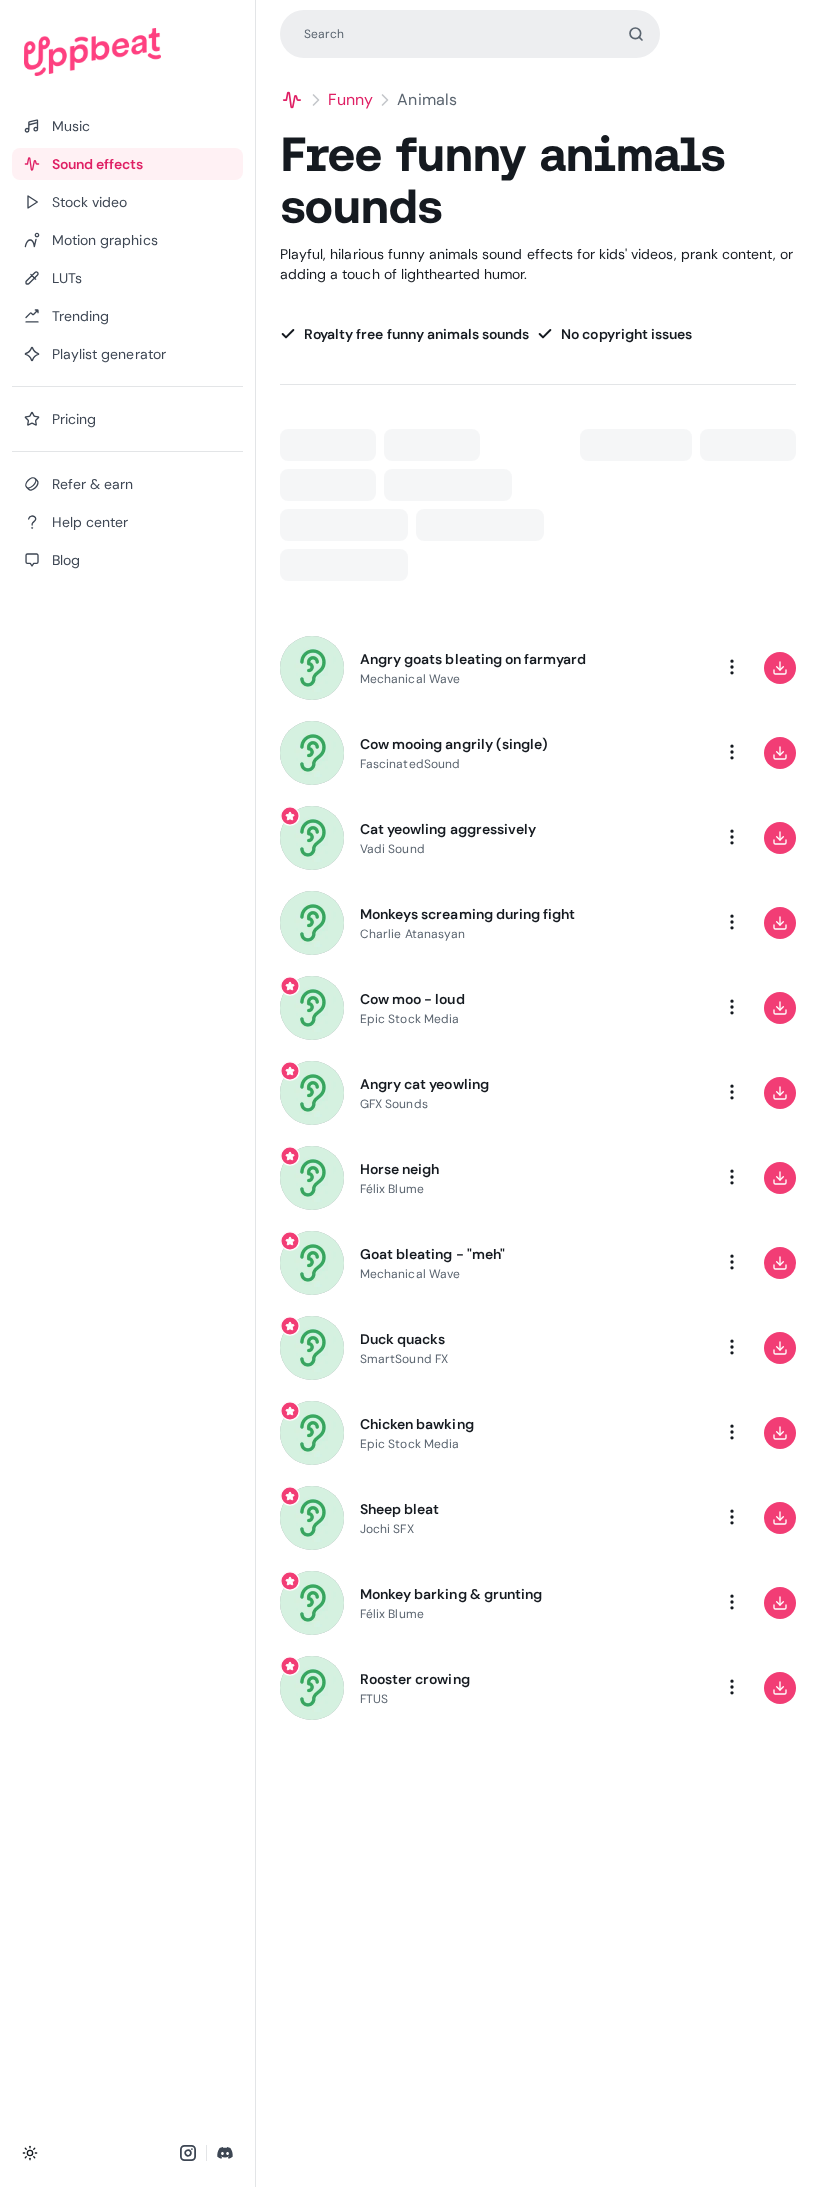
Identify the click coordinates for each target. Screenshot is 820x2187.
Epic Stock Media (409, 1019)
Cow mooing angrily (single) (454, 744)
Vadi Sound (392, 849)
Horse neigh (399, 1169)
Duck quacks (402, 1339)
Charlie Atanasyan (412, 934)
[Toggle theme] (30, 2153)
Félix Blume (392, 1189)
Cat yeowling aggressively (448, 829)
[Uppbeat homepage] (127, 52)
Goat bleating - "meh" (432, 1254)
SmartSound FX (404, 1359)
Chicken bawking (417, 1424)
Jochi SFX (387, 1529)
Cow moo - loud (412, 999)
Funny (350, 99)
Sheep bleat (399, 1509)
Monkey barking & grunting (451, 1594)
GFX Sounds (394, 1104)
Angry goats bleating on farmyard (473, 659)
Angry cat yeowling (424, 1084)
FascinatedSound (410, 764)
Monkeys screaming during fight (467, 914)
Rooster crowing (415, 1679)
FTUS (374, 1699)
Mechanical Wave (410, 679)
